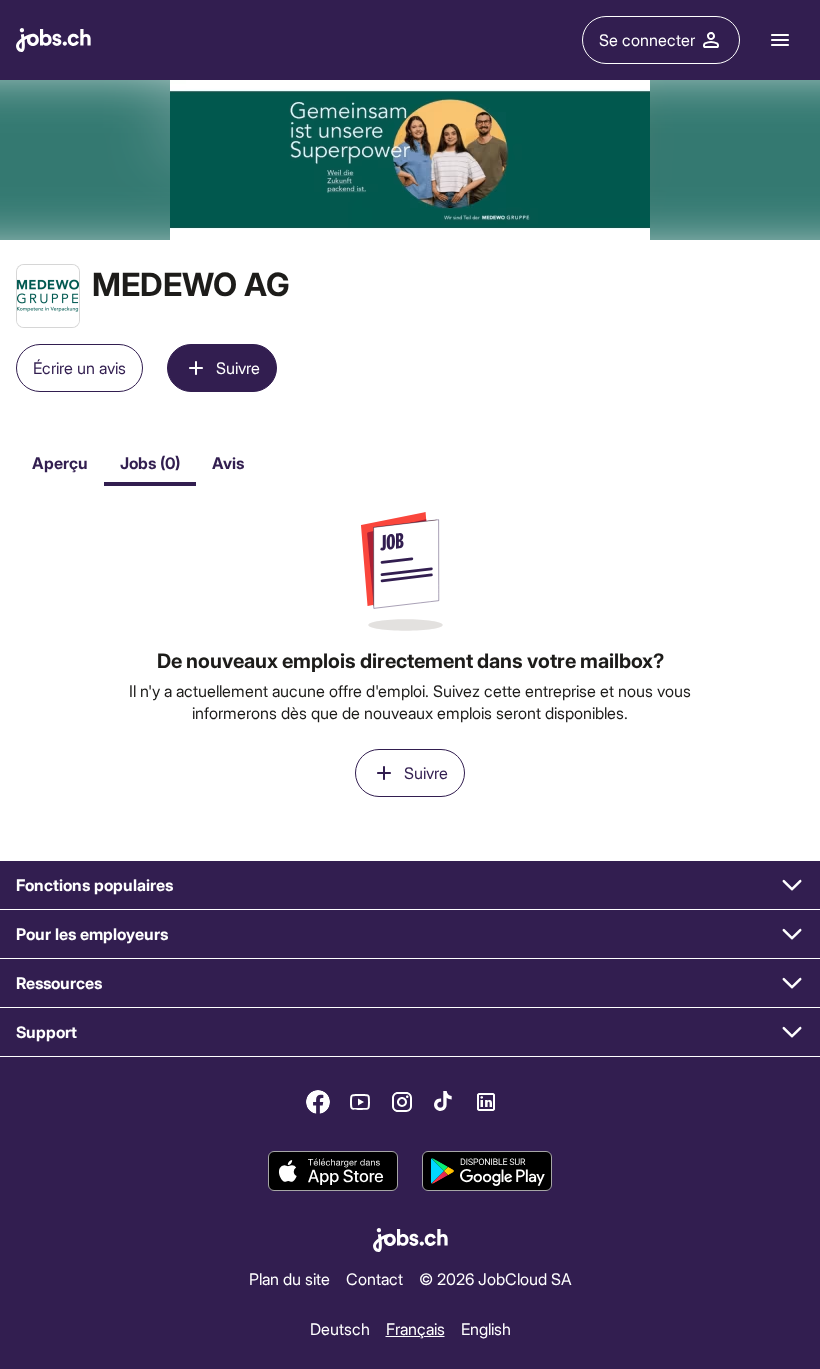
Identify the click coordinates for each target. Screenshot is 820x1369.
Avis (228, 462)
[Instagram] (402, 1102)
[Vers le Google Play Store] (487, 1171)
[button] (410, 885)
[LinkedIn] (486, 1102)
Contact (374, 1278)
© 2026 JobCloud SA (495, 1278)
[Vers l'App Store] (333, 1171)
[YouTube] (360, 1102)
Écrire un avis (79, 367)
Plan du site (289, 1278)
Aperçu (60, 462)
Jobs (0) (150, 462)
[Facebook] (318, 1102)
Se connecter (647, 39)
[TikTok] (444, 1102)
